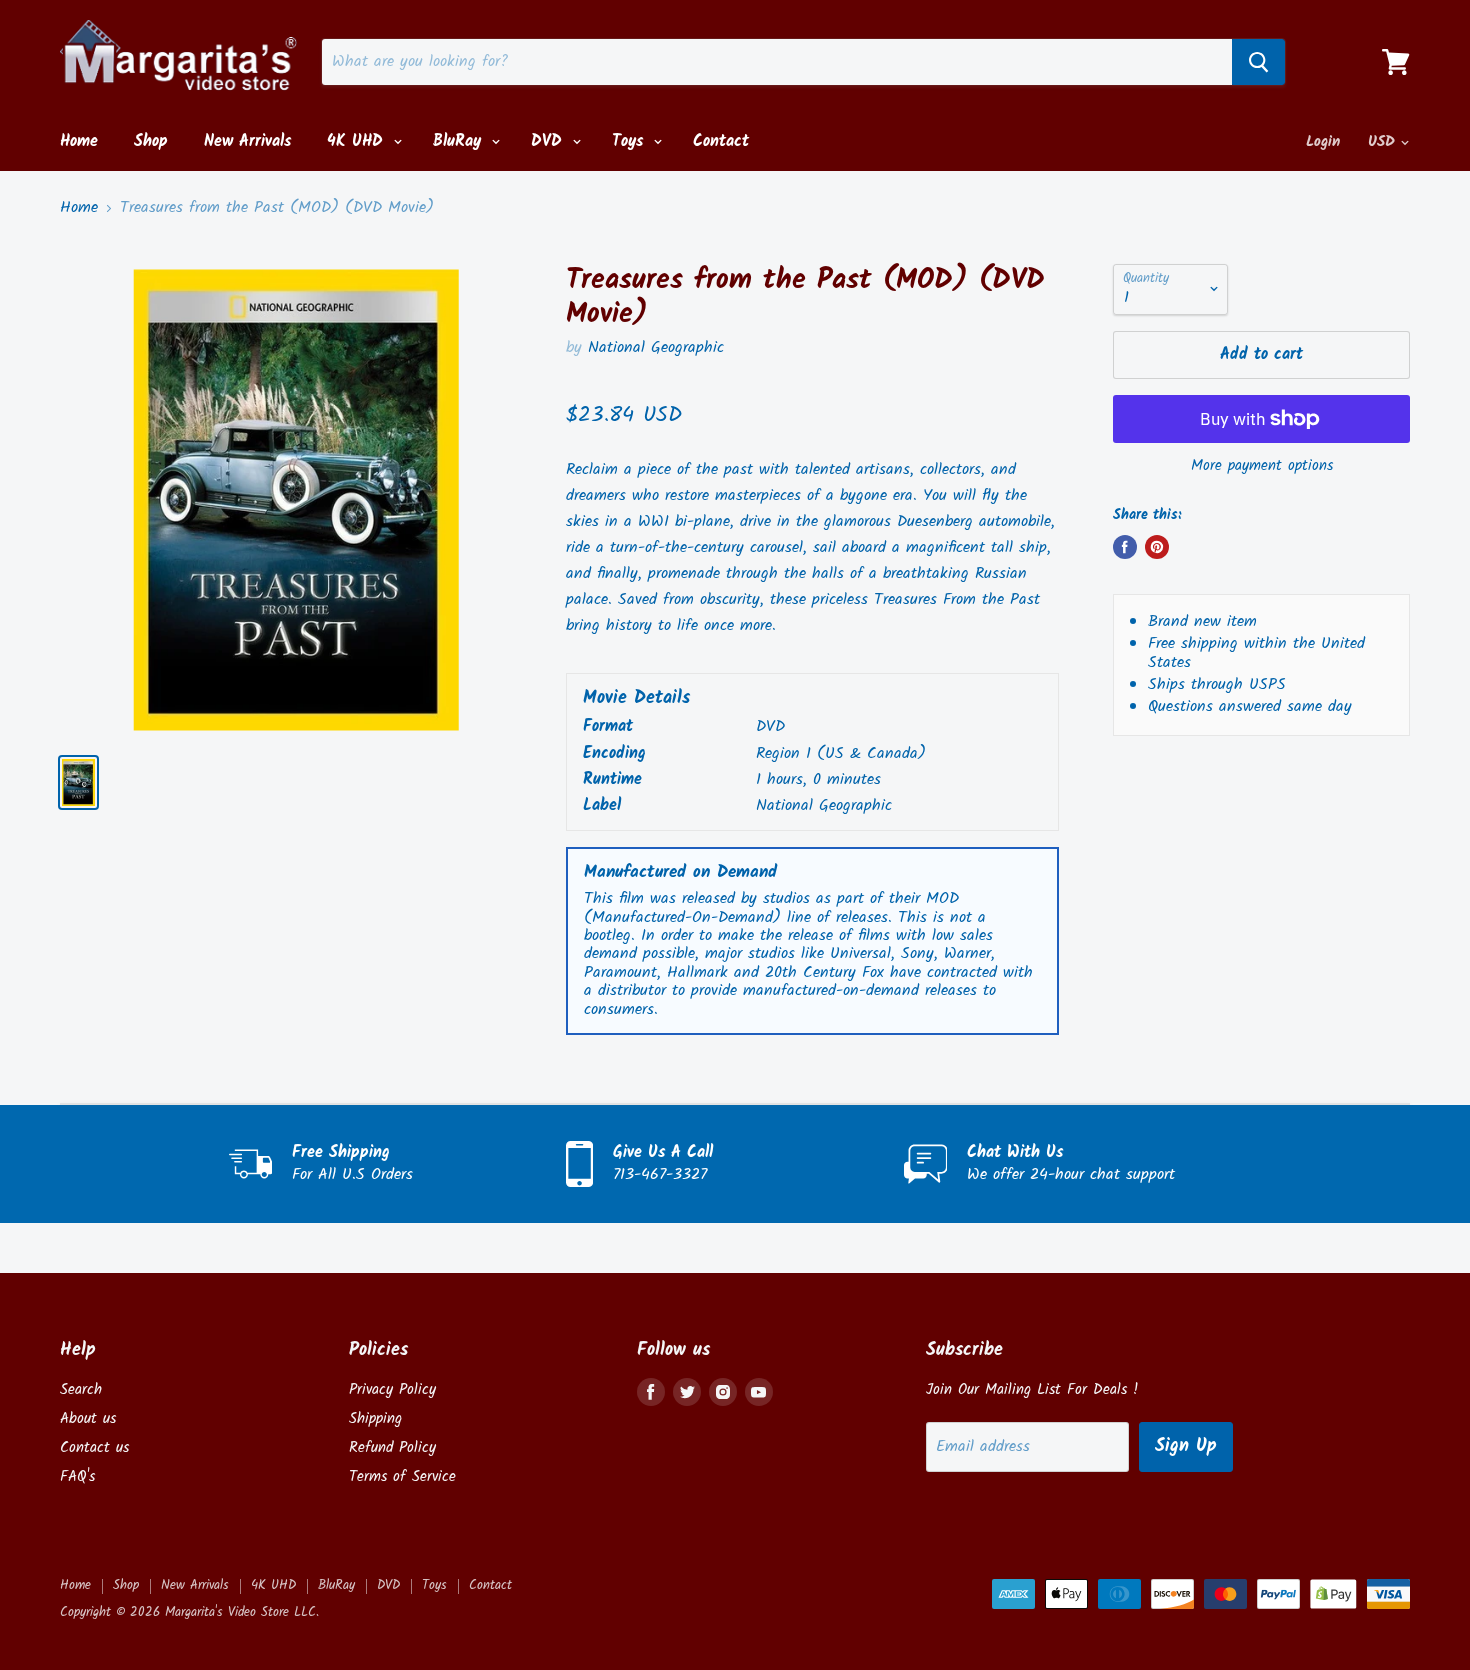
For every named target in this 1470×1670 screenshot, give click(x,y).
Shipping (375, 1419)
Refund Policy (392, 1448)
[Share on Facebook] (1125, 547)
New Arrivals (247, 141)
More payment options (1262, 466)
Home (79, 141)
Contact (721, 141)
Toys (630, 141)
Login (1323, 142)
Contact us (94, 1448)
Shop (151, 141)
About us (88, 1419)
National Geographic (656, 347)
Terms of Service (402, 1477)
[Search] (1258, 62)
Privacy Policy (392, 1390)
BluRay (460, 141)
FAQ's (77, 1477)
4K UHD (358, 141)
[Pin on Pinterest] (1157, 547)
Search (81, 1390)
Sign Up (1186, 1446)
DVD (549, 141)
